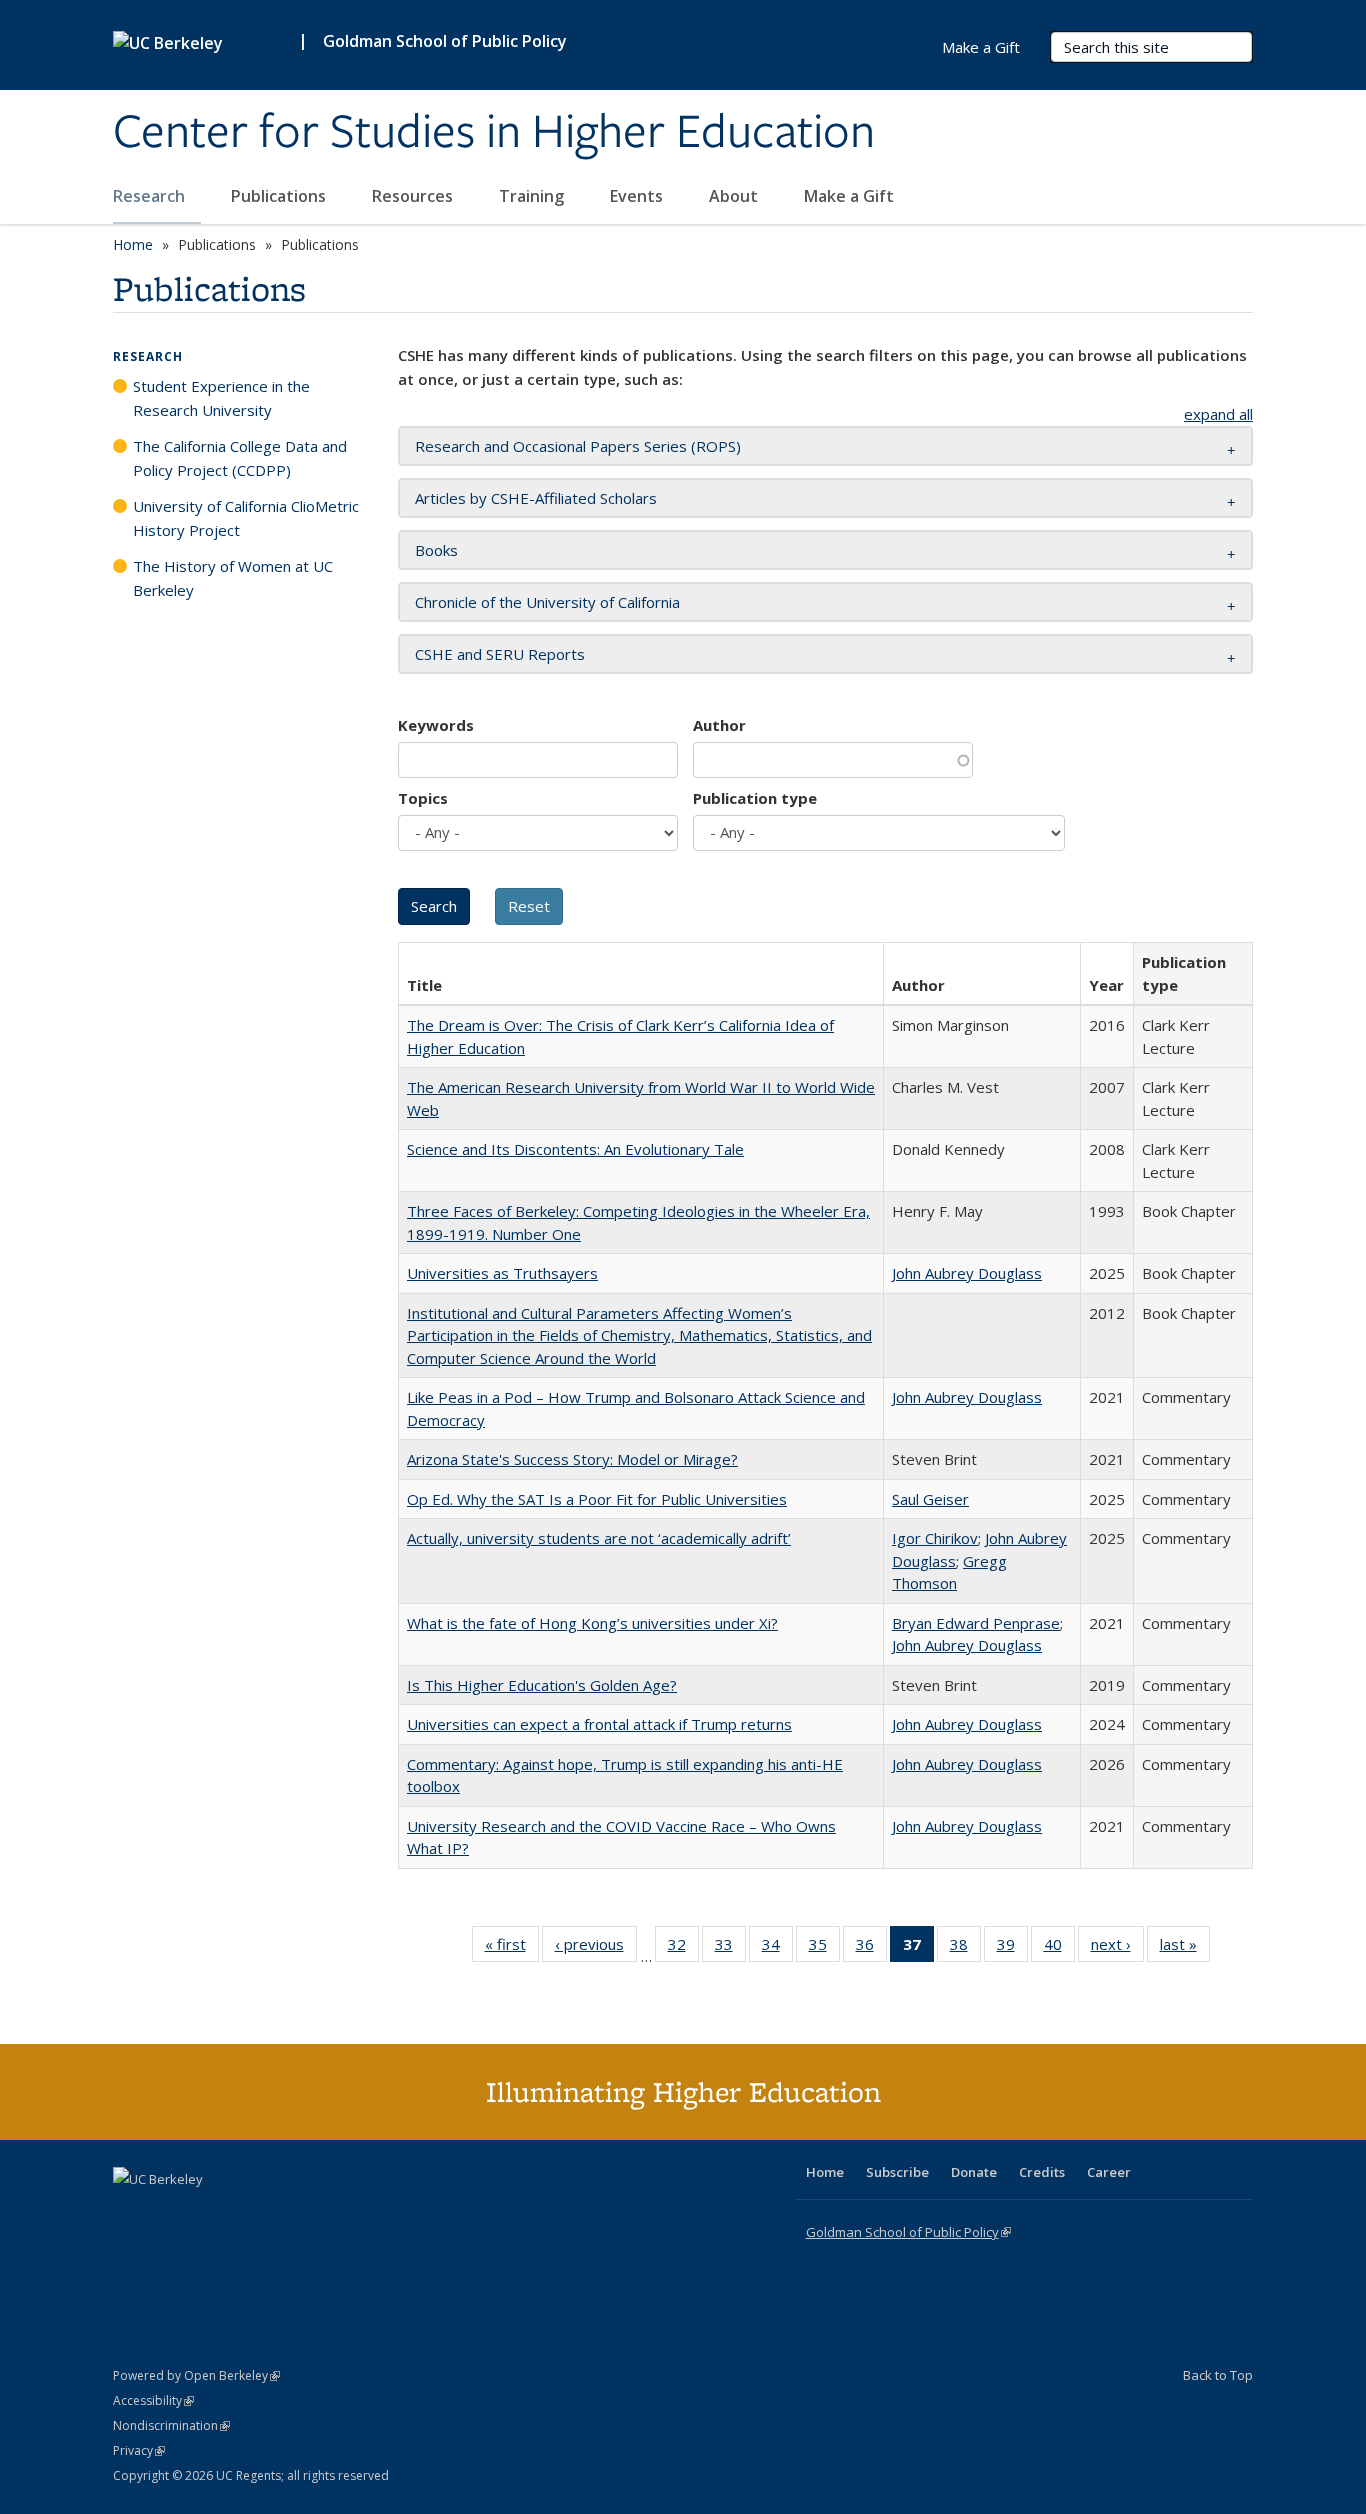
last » (1185, 1948)
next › (1117, 1948)
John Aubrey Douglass (967, 1273)
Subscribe (897, 2172)
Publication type (755, 798)
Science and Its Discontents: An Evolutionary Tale (575, 1149)
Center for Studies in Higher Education (494, 133)
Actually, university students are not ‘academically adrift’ (599, 1538)
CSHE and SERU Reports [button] (500, 654)
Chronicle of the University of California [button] (547, 602)
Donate (974, 2172)
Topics (423, 798)
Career (1109, 2172)
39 (1012, 1948)
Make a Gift (849, 196)
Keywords (436, 725)
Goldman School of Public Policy (445, 41)
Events (638, 196)
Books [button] (436, 550)
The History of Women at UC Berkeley (233, 578)
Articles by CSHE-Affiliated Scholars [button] (536, 498)
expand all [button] (1218, 414)
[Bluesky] (287, 2213)
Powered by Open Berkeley (196, 2375)
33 (730, 1948)
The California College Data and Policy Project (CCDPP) (240, 458)
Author (719, 725)
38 (965, 1948)
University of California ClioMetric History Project (246, 518)
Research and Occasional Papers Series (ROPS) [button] (578, 446)
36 (871, 1948)
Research (151, 196)
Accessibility (153, 2400)
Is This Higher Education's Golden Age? (542, 1685)
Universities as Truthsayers (502, 1273)
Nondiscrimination (171, 2425)
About (735, 196)
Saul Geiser (930, 1499)
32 (683, 1948)
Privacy (139, 2450)
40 (1059, 1948)
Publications (280, 196)
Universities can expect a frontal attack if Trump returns (599, 1724)
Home (133, 244)
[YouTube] (209, 2213)
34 (777, 1948)
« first (512, 1948)
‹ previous (596, 1948)
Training (533, 196)
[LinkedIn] (170, 2213)
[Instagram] (248, 2213)
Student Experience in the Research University (221, 398)
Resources (414, 196)
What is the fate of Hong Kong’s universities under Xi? (592, 1623)
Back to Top (1218, 2375)
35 (824, 1948)
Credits (1042, 2172)
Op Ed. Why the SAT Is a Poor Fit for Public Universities (597, 1499)
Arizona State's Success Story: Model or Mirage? (572, 1459)
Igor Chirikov (935, 1538)
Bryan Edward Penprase (976, 1623)
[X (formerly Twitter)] (131, 2213)
